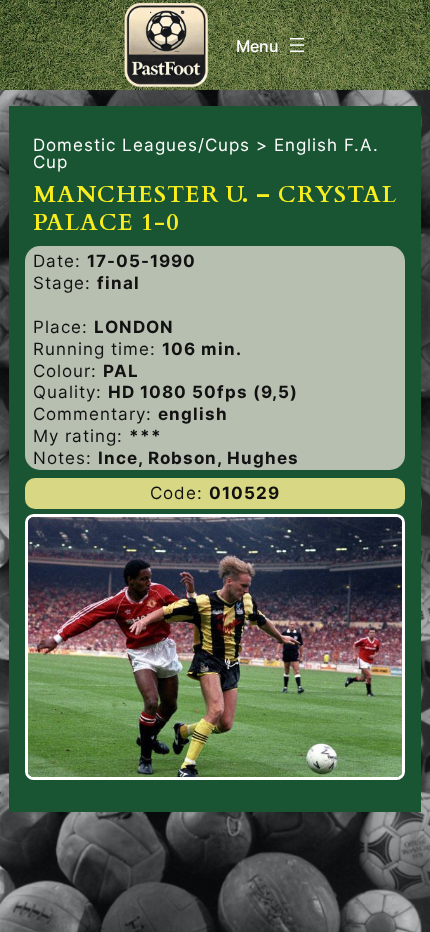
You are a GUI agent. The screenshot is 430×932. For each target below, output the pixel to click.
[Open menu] (272, 45)
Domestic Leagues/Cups (141, 145)
